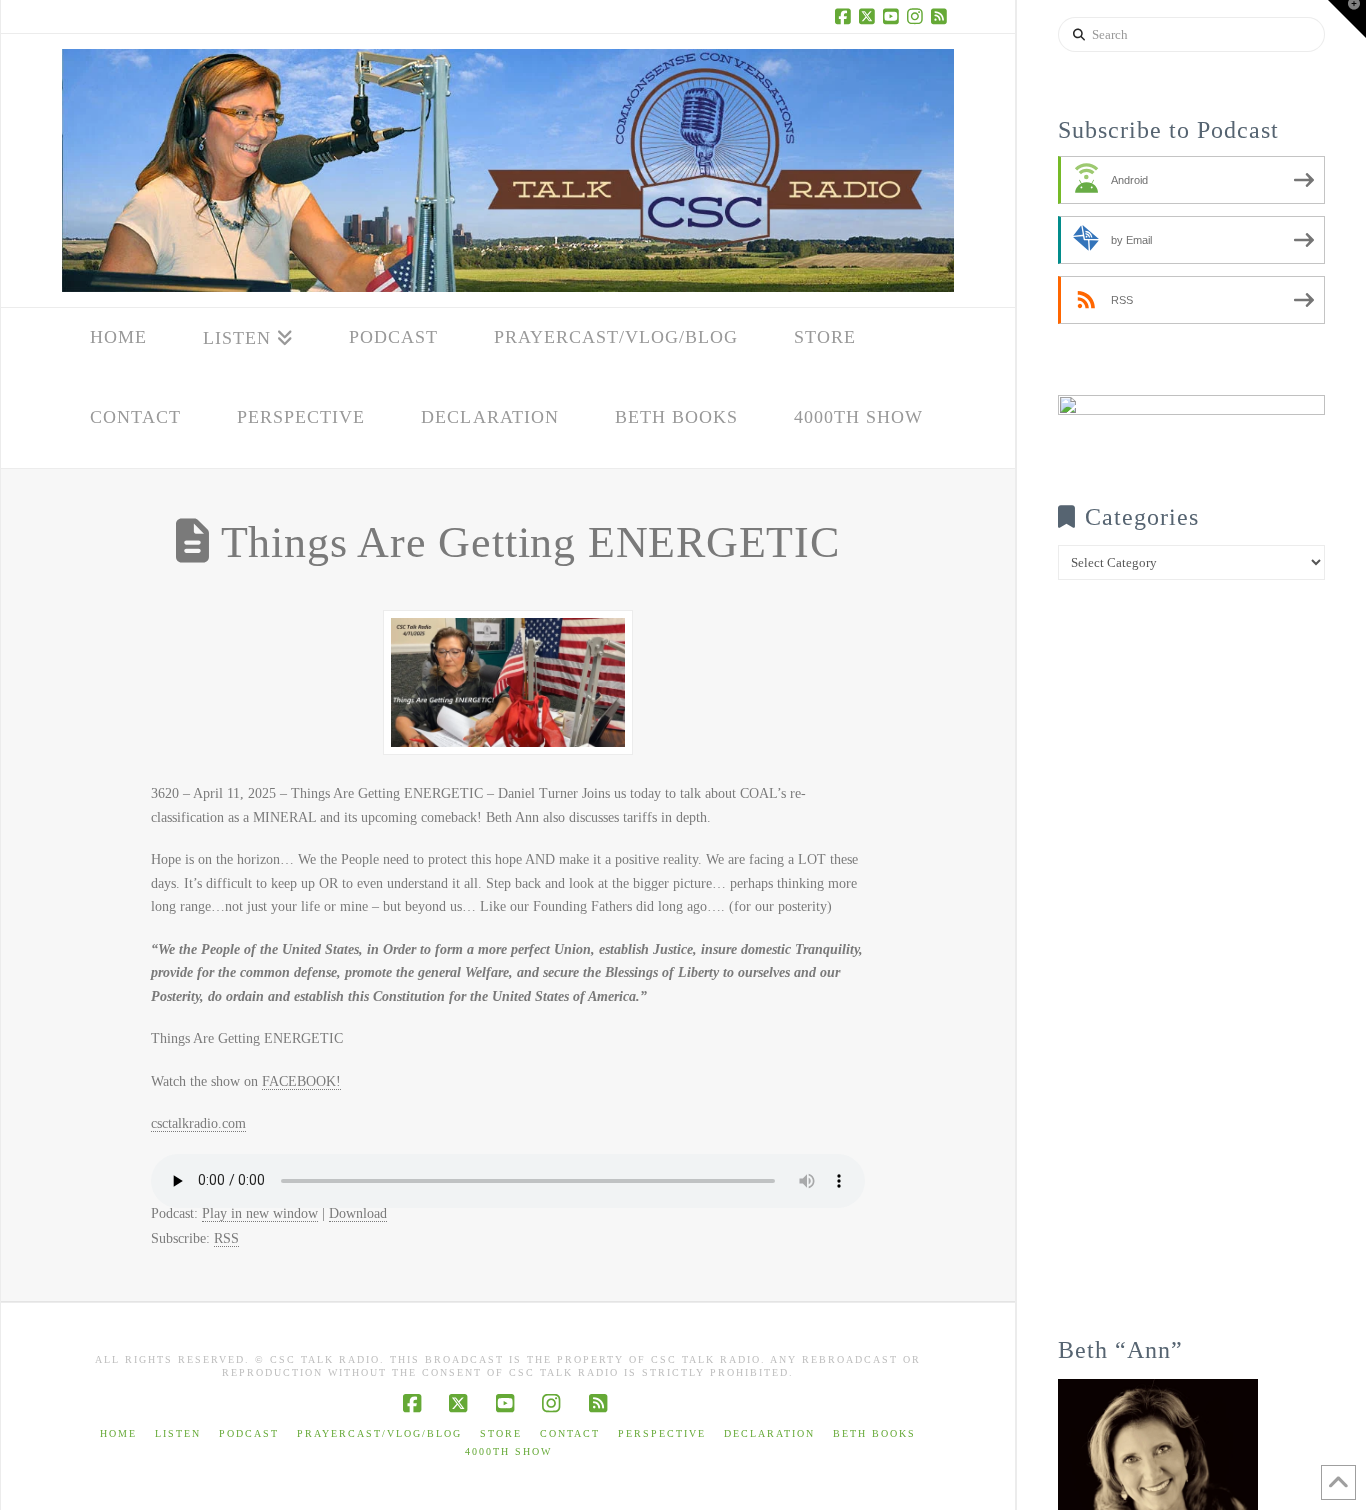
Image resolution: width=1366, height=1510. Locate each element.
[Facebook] (846, 16)
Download (358, 1213)
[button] (1347, 19)
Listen (178, 1433)
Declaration (769, 1433)
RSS (226, 1238)
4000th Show (508, 1451)
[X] (870, 16)
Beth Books (874, 1433)
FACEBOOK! (301, 1081)
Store (501, 1433)
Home (118, 1433)
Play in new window (260, 1213)
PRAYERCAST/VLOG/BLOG (379, 1433)
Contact (570, 1433)
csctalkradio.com (198, 1123)
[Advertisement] (1191, 972)
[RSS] (942, 16)
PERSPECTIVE (662, 1433)
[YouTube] (894, 16)
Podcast (249, 1433)
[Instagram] (918, 16)
